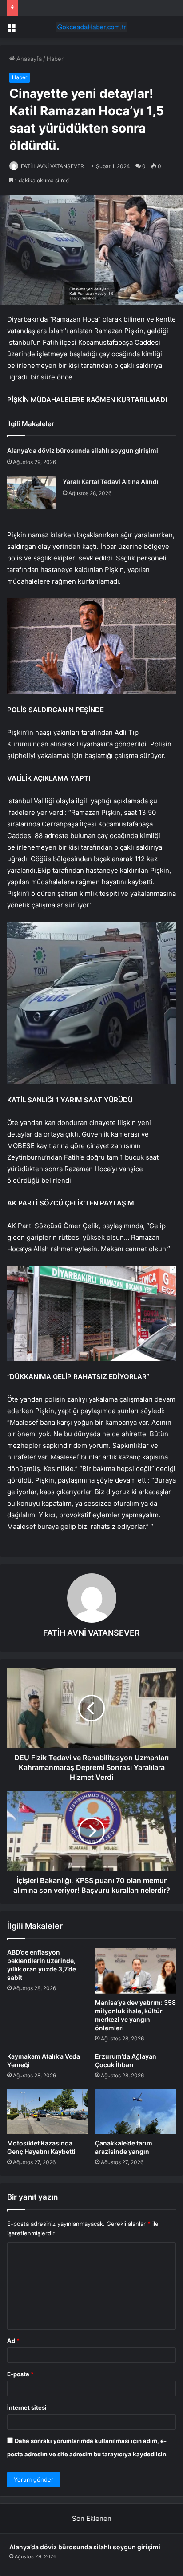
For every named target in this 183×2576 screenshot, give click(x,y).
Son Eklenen (92, 2518)
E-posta (20, 2374)
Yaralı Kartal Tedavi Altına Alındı (111, 482)
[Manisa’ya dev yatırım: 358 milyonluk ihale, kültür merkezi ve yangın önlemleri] (135, 1971)
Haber (55, 59)
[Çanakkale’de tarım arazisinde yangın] (135, 2112)
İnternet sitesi (27, 2407)
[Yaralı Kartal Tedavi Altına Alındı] (32, 493)
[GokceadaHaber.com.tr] (91, 27)
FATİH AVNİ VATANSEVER (52, 166)
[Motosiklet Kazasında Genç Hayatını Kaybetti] (48, 2112)
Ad (13, 2341)
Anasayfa (28, 59)
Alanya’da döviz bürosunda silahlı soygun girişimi (83, 450)
